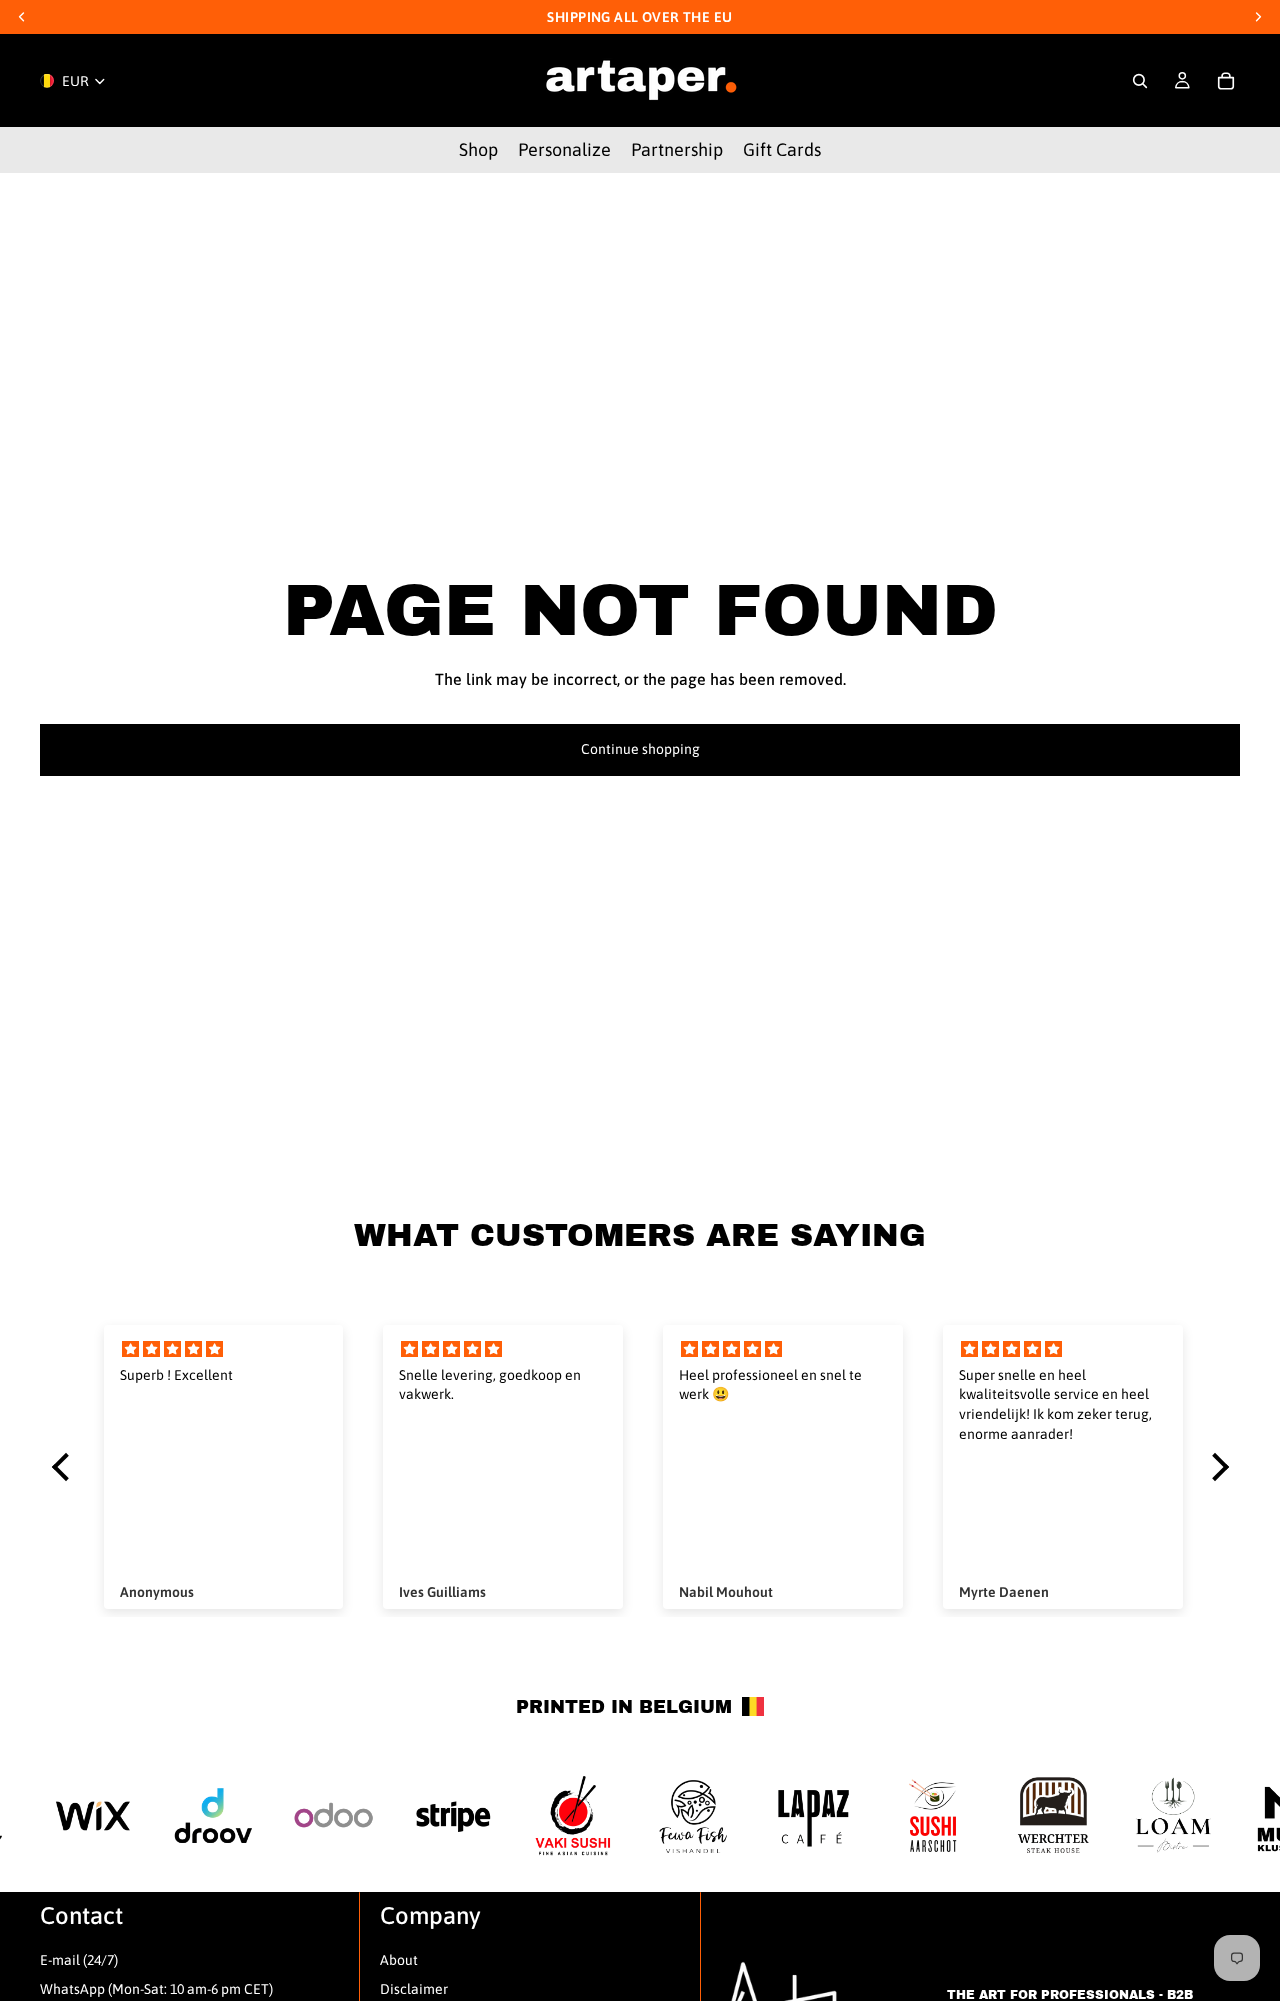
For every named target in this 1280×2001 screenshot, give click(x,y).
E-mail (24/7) (79, 1960)
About (399, 1960)
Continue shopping (640, 749)
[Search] (1140, 81)
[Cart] (1226, 81)
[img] (224, 1349)
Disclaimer (414, 1989)
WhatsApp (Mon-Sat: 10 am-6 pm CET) (156, 1989)
